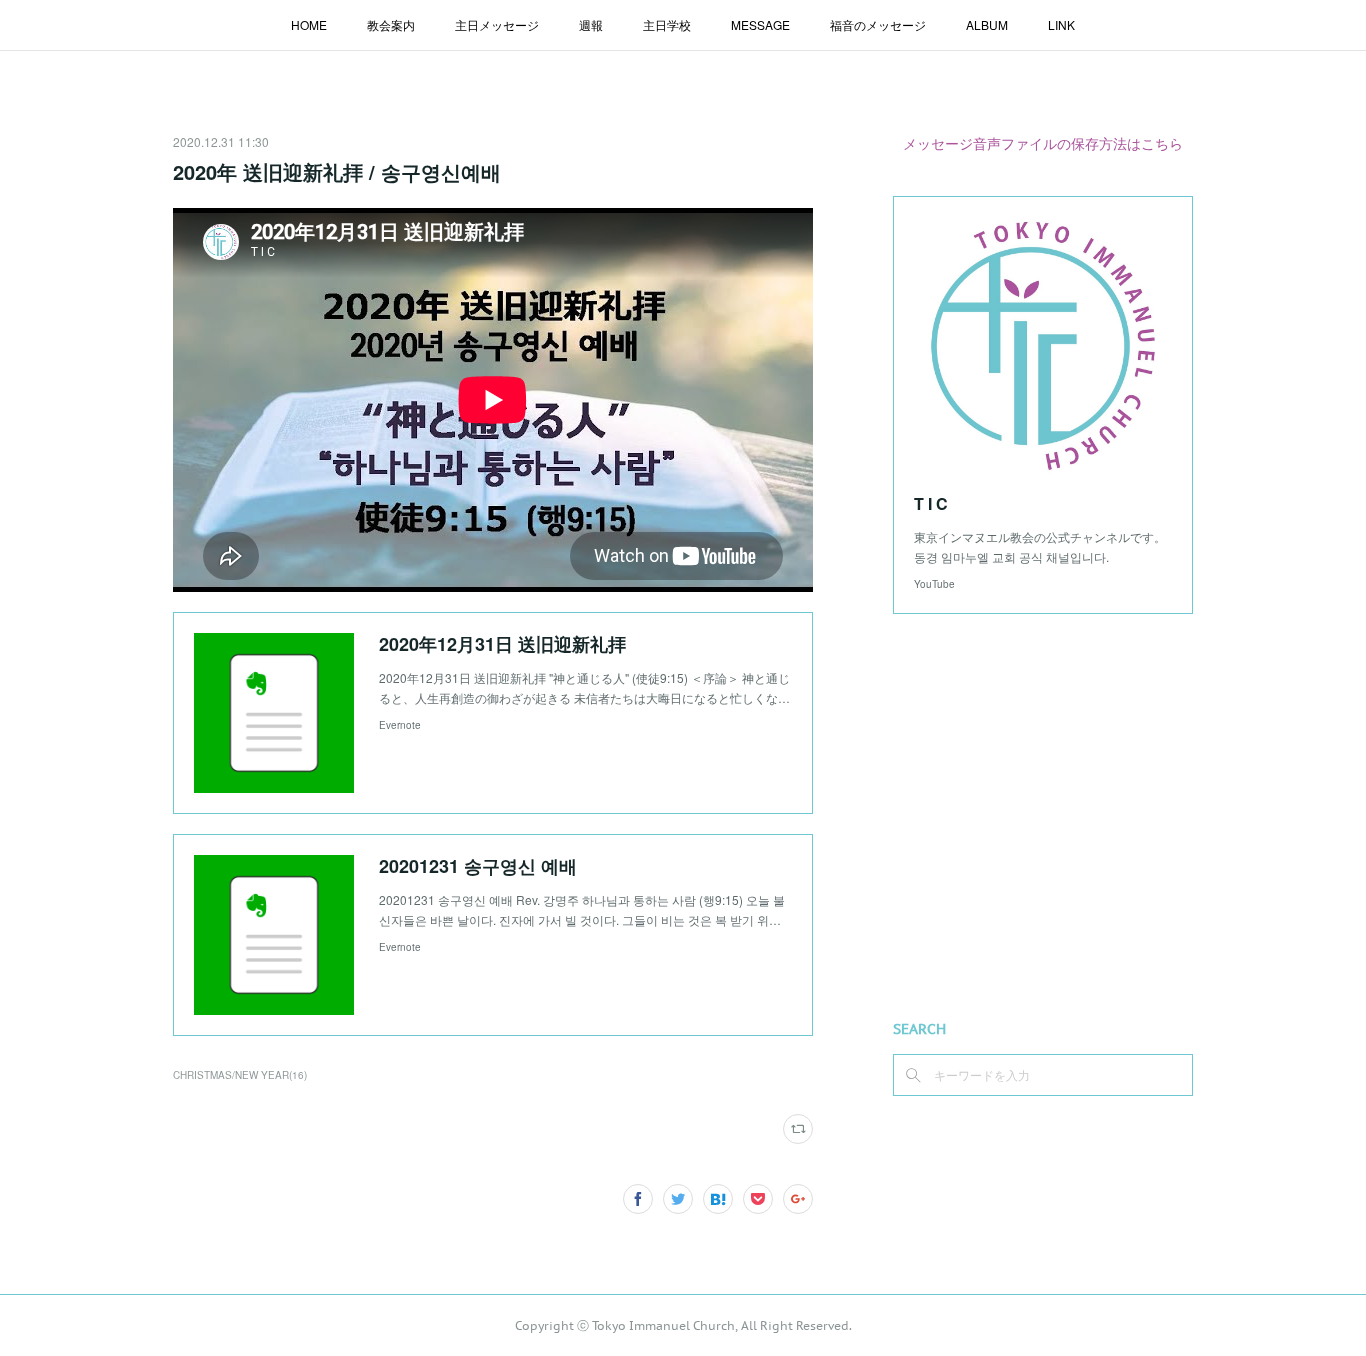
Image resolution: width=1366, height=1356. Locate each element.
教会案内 (391, 24)
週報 (591, 24)
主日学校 (667, 24)
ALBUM (987, 24)
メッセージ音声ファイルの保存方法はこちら (1043, 143)
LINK (1061, 24)
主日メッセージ (497, 24)
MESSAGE (760, 24)
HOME (309, 24)
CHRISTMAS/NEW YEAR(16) (240, 1075)
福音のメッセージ (878, 24)
